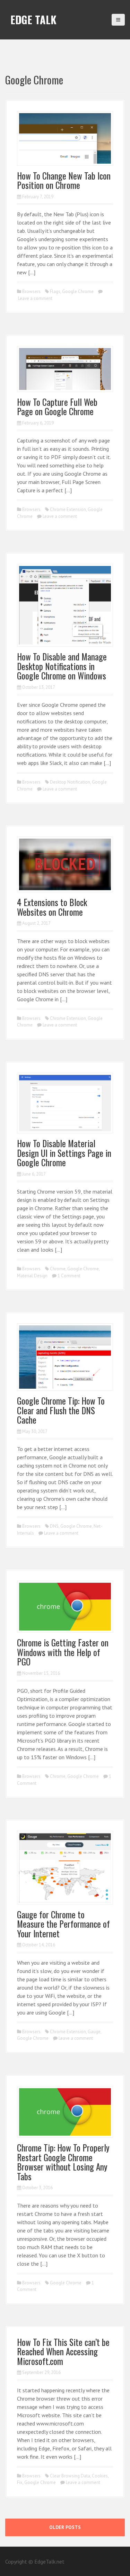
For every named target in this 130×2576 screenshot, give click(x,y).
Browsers (31, 291)
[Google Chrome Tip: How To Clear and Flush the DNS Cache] (65, 1356)
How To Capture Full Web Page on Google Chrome (57, 407)
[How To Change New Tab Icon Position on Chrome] (65, 138)
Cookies (100, 2476)
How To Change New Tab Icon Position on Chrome (64, 180)
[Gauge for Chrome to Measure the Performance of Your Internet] (65, 1867)
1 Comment (69, 1276)
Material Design (32, 1276)
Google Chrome (78, 291)
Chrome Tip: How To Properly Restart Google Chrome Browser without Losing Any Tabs (63, 2162)
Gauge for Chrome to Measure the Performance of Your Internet (63, 1924)
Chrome (58, 1269)
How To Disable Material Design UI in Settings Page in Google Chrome (64, 1153)
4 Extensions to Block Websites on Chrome (52, 907)
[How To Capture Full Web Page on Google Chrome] (65, 368)
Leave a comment (35, 298)
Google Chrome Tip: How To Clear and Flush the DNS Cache (61, 1410)
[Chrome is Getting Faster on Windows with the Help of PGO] (65, 1606)
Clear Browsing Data (70, 2476)
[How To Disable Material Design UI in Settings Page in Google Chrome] (65, 1102)
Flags (55, 291)
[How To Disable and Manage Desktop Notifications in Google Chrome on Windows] (65, 605)
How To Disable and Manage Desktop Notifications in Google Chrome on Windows (62, 666)
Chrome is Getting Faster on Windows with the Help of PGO (63, 1652)
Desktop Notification (70, 782)
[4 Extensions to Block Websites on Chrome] (65, 864)
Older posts (65, 2527)
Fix (20, 2482)
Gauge (94, 2032)
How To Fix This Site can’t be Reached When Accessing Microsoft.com (63, 2351)
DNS (54, 1526)
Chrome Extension (68, 509)
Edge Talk (33, 20)
